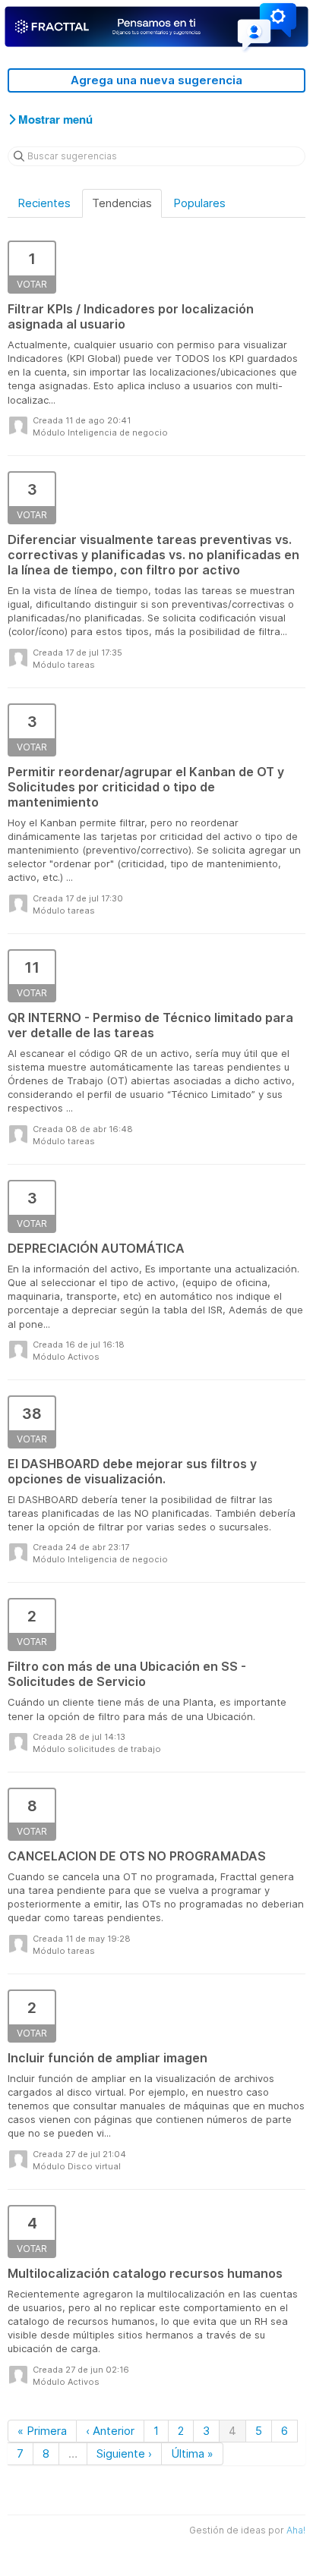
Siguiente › (124, 2453)
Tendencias (122, 203)
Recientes (44, 203)
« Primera (42, 2431)
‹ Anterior (110, 2431)
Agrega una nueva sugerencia (156, 80)
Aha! (296, 2530)
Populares (199, 203)
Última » (192, 2453)
